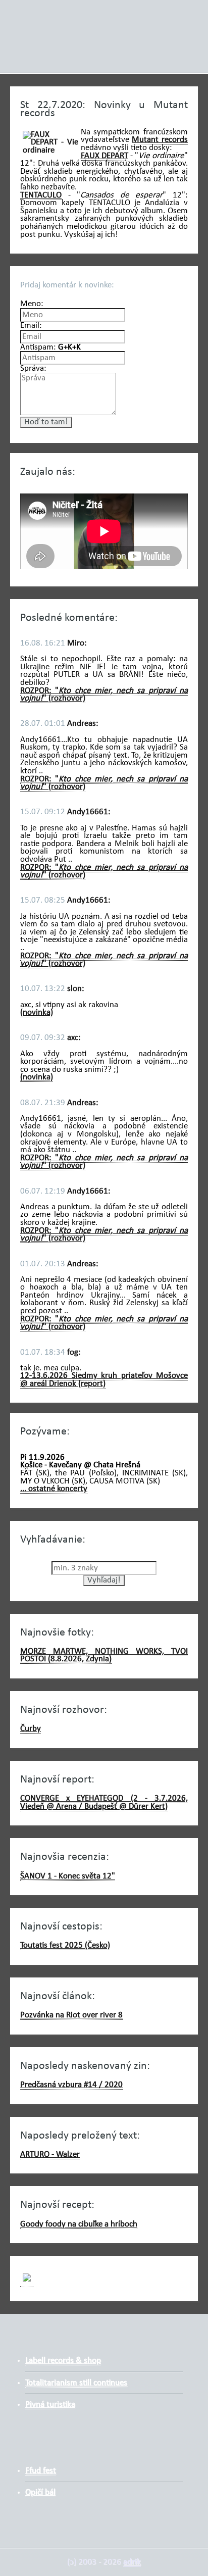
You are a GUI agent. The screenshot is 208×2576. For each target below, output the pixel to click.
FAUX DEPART (105, 156)
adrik (132, 2562)
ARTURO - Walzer (50, 2154)
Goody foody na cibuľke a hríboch (79, 2224)
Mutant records (160, 140)
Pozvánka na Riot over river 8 (71, 2015)
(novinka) (37, 1012)
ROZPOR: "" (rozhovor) (104, 695)
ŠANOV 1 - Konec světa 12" (68, 1876)
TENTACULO (41, 195)
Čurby (31, 1729)
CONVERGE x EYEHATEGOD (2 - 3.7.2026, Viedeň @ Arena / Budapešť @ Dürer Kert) (104, 1802)
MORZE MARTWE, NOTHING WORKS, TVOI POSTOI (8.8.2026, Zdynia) (104, 1655)
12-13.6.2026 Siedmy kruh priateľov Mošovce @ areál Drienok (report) (104, 1380)
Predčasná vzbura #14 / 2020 (71, 2085)
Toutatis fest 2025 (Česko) (65, 1945)
